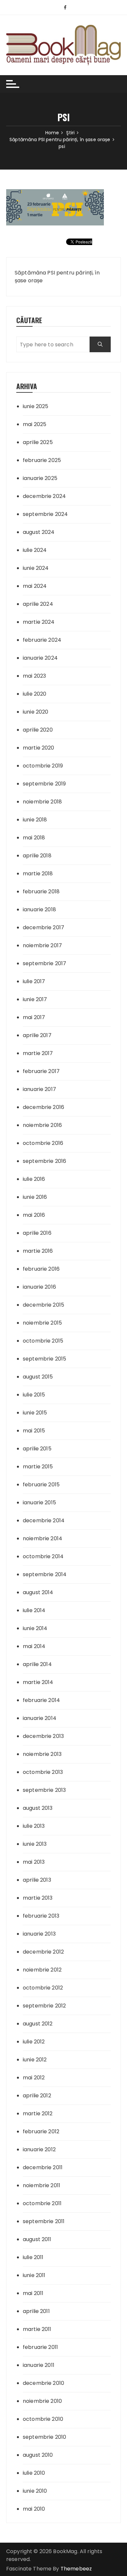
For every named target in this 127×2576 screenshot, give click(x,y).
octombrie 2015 (43, 1341)
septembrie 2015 (44, 1359)
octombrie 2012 (43, 1988)
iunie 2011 (34, 2275)
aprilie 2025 (38, 442)
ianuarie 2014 (40, 1718)
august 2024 (39, 532)
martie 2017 (38, 1053)
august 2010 (38, 2455)
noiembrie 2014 (42, 1538)
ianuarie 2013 (39, 1934)
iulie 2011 (33, 2257)
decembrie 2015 (43, 1305)
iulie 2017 (34, 981)
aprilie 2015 (37, 1449)
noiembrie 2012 (42, 1970)
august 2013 (38, 1808)
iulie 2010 (34, 2473)
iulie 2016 (34, 1179)
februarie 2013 (41, 1916)
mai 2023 (34, 676)
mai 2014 (34, 1646)
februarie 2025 (42, 460)
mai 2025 (35, 424)
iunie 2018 (35, 820)
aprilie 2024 (38, 604)
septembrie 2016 (44, 1161)
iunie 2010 (35, 2491)
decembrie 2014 (44, 1520)
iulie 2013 (34, 1826)
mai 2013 (34, 1862)
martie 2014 (38, 1682)
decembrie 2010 (43, 2383)
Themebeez (76, 2569)
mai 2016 (34, 1215)
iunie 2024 (36, 568)
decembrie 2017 (43, 927)
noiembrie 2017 (42, 945)
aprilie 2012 (37, 2096)
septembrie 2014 (45, 1574)
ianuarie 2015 (39, 1503)
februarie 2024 (42, 640)
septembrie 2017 (44, 963)
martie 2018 (38, 874)
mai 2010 (34, 2509)
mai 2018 (34, 838)
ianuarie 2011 (39, 2365)
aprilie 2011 (36, 2311)
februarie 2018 (41, 892)
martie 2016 (38, 1251)
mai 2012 (34, 2078)
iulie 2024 (35, 550)
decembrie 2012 (43, 1952)
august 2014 (38, 1592)
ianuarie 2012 (39, 2149)
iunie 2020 (36, 712)
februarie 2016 (41, 1269)
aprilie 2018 (37, 856)
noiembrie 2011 (42, 2185)
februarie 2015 (41, 1485)
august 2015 (38, 1377)
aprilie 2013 (37, 1880)
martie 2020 (39, 748)
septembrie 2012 (44, 2006)
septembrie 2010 (44, 2437)
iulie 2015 (34, 1395)
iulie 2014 (34, 1610)
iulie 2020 (35, 694)
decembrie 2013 (43, 1736)
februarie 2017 (41, 1071)
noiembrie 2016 (42, 1125)
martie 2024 (39, 622)
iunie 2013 (35, 1844)
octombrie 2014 (43, 1556)
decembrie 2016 (43, 1107)
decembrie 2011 (43, 2167)
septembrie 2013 (44, 1790)
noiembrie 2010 (42, 2401)
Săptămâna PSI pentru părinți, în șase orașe (57, 277)
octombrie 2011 (42, 2203)
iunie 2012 (35, 2060)
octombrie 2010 (43, 2419)
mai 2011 (33, 2293)
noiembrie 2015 (42, 1323)
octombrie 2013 (43, 1772)
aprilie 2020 (38, 730)
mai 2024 (35, 586)
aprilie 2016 (37, 1233)
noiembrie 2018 (42, 802)
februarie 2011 (40, 2347)
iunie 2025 (36, 406)
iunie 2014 (35, 1628)
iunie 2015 (35, 1413)
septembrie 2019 (44, 784)
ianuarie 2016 (39, 1287)
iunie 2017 (35, 999)
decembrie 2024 (44, 496)
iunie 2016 (35, 1197)
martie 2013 (38, 1898)
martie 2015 (38, 1467)
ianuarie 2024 (40, 658)
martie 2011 (37, 2329)
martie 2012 (38, 2114)
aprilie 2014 (37, 1664)
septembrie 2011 (44, 2221)
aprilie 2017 (37, 1035)
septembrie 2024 (45, 514)
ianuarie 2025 (40, 478)
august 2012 (38, 2024)
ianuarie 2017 (39, 1089)
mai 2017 (34, 1017)
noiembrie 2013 (42, 1754)
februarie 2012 (41, 2131)
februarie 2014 (41, 1700)
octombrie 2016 (43, 1143)
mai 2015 (34, 1431)
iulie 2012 (34, 2042)
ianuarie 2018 (39, 909)
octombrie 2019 (43, 766)
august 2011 (37, 2239)
